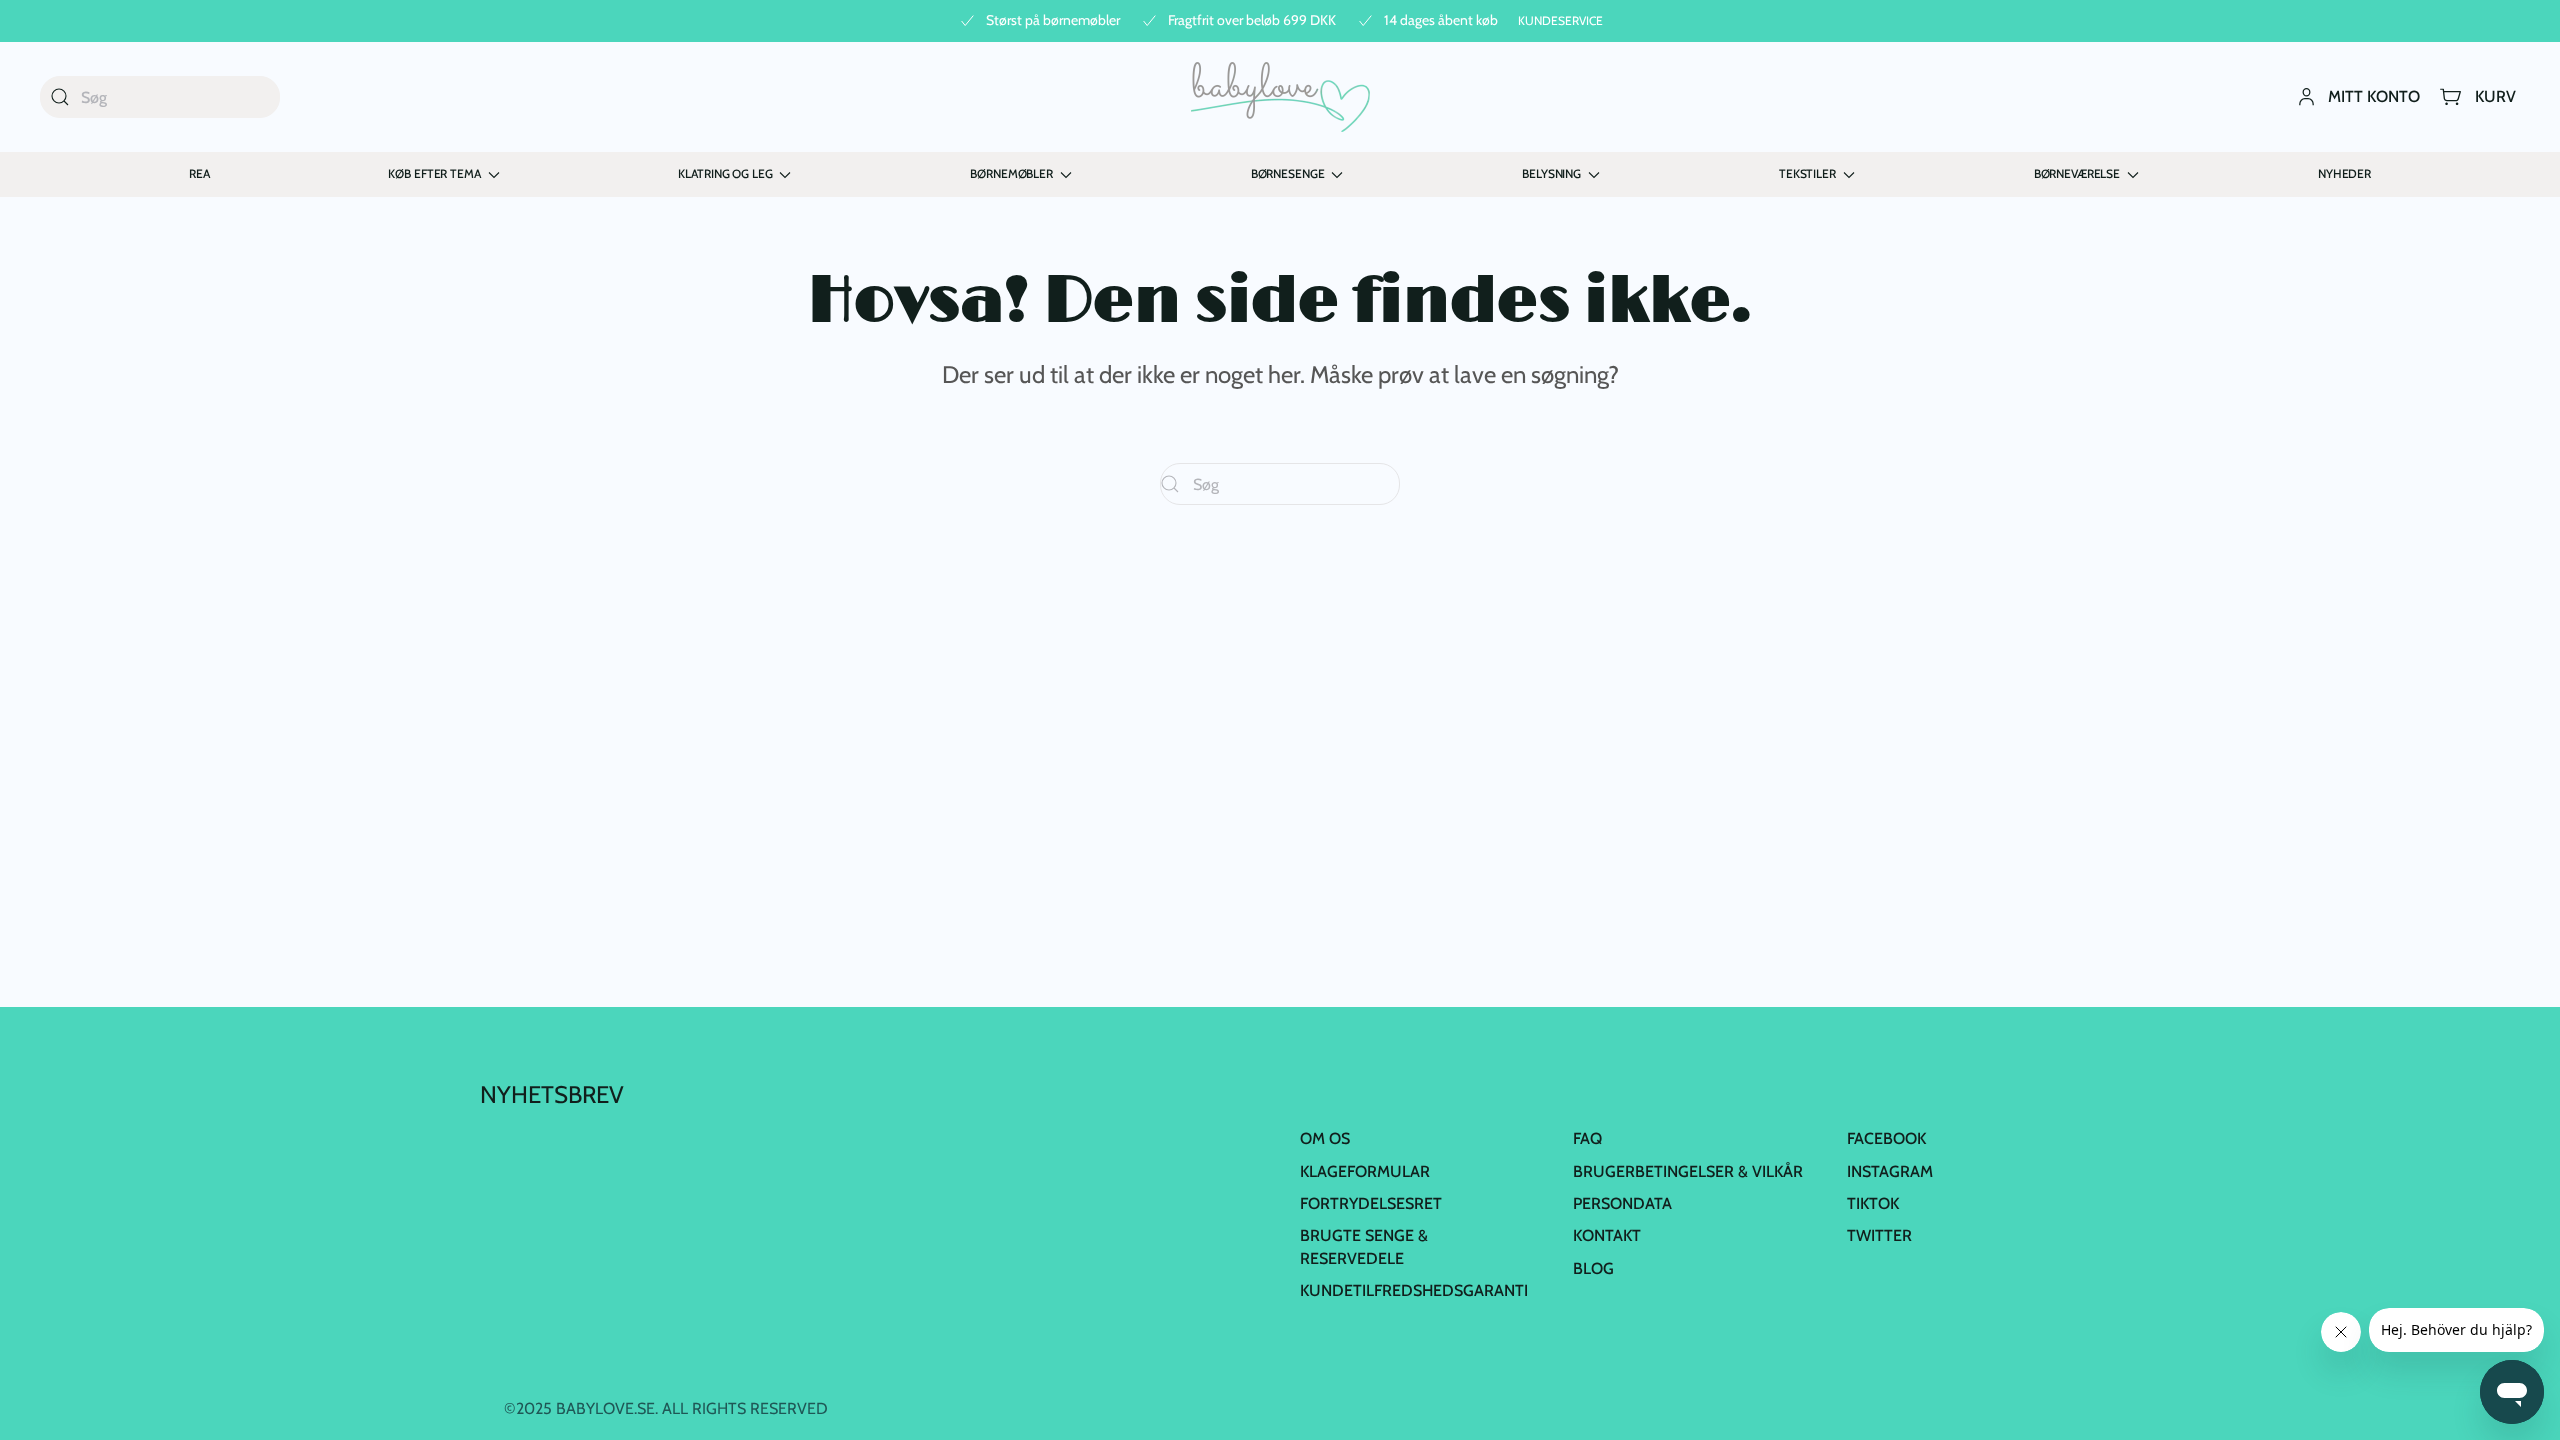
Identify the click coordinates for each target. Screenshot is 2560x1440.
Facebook (1886, 1138)
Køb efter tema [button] (434, 173)
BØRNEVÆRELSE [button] (2077, 173)
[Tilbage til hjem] (1280, 97)
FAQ (1587, 1138)
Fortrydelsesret (1371, 1203)
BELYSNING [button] (1551, 173)
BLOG (1593, 1268)
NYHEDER (2344, 173)
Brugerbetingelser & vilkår (1688, 1171)
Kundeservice (1560, 20)
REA (199, 173)
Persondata (1622, 1203)
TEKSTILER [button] (1807, 173)
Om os (1325, 1138)
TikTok (1873, 1203)
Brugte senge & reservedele (1364, 1246)
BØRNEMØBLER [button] (1011, 173)
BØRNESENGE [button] (1288, 173)
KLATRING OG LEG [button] (725, 173)
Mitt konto (2374, 96)
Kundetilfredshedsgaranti (1414, 1290)
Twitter (1879, 1235)
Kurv (2495, 96)
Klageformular (1365, 1171)
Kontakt (1607, 1235)
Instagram (1890, 1171)
